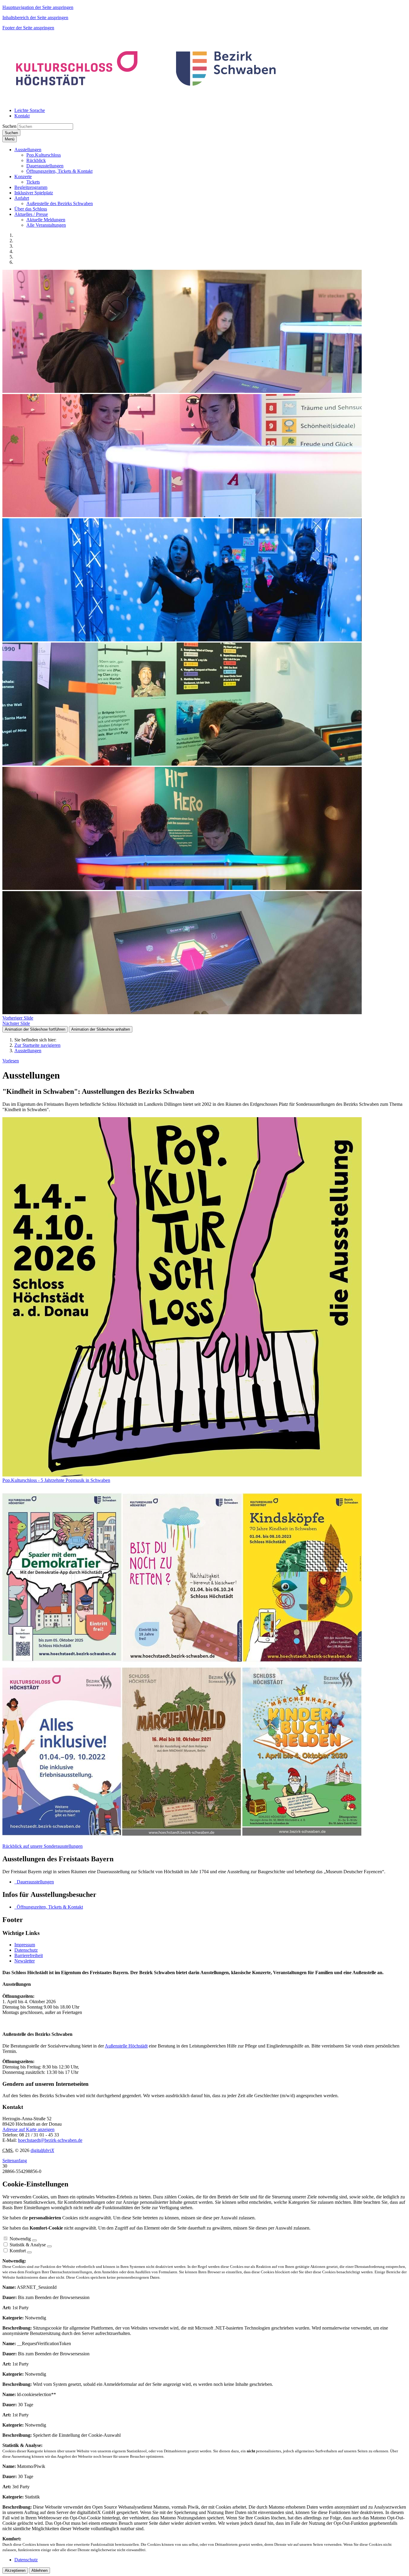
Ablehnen (40, 2570)
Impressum (25, 1945)
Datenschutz (26, 1950)
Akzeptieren (15, 2570)
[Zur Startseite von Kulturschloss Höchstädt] (147, 100)
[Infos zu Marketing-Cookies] (49, 2246)
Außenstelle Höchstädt (126, 2046)
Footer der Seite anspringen (28, 28)
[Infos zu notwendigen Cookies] (34, 2240)
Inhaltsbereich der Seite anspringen (35, 18)
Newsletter (25, 1961)
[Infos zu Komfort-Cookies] (29, 2252)
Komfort (18, 2251)
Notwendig (20, 2239)
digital (42, 2150)
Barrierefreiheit (29, 1955)
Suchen (9, 126)
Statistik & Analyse (28, 2245)
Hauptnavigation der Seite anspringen (38, 7)
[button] (28, 150)
